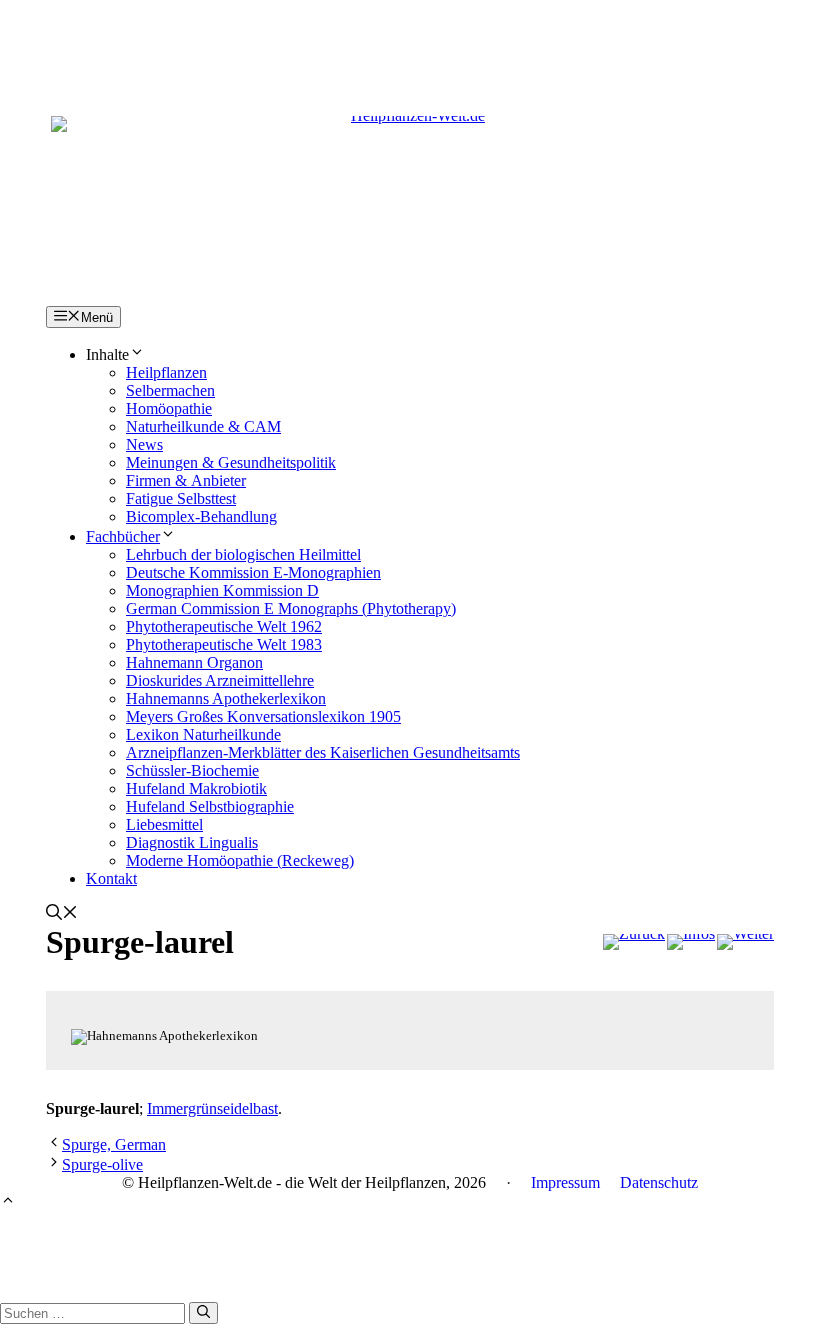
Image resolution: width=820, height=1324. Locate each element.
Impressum (565, 1182)
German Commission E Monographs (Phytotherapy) (291, 608)
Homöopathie (169, 408)
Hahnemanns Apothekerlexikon (226, 698)
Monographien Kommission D (222, 590)
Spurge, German (114, 1144)
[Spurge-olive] (745, 942)
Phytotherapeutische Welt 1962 (224, 626)
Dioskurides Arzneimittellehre (220, 680)
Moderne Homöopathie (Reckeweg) (240, 860)
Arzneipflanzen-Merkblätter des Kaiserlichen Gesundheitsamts (323, 752)
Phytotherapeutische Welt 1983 (224, 644)
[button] (62, 914)
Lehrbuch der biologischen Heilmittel (243, 554)
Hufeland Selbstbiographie (210, 806)
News (144, 444)
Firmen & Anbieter (186, 480)
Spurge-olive (102, 1164)
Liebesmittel (164, 824)
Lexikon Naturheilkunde (203, 734)
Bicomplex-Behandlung (201, 516)
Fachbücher (123, 536)
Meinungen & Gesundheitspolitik (231, 462)
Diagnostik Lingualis (192, 842)
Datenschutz (659, 1182)
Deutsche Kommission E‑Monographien (253, 572)
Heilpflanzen (166, 372)
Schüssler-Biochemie (192, 770)
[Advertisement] (410, 45)
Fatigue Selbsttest (181, 498)
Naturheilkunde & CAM (203, 426)
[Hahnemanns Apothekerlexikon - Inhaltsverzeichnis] (691, 942)
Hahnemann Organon (194, 662)
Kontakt (111, 878)
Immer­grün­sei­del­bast (212, 1108)
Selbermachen (170, 390)
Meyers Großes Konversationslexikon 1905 (263, 716)
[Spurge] (634, 942)
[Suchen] (203, 1313)
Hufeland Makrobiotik (196, 788)
